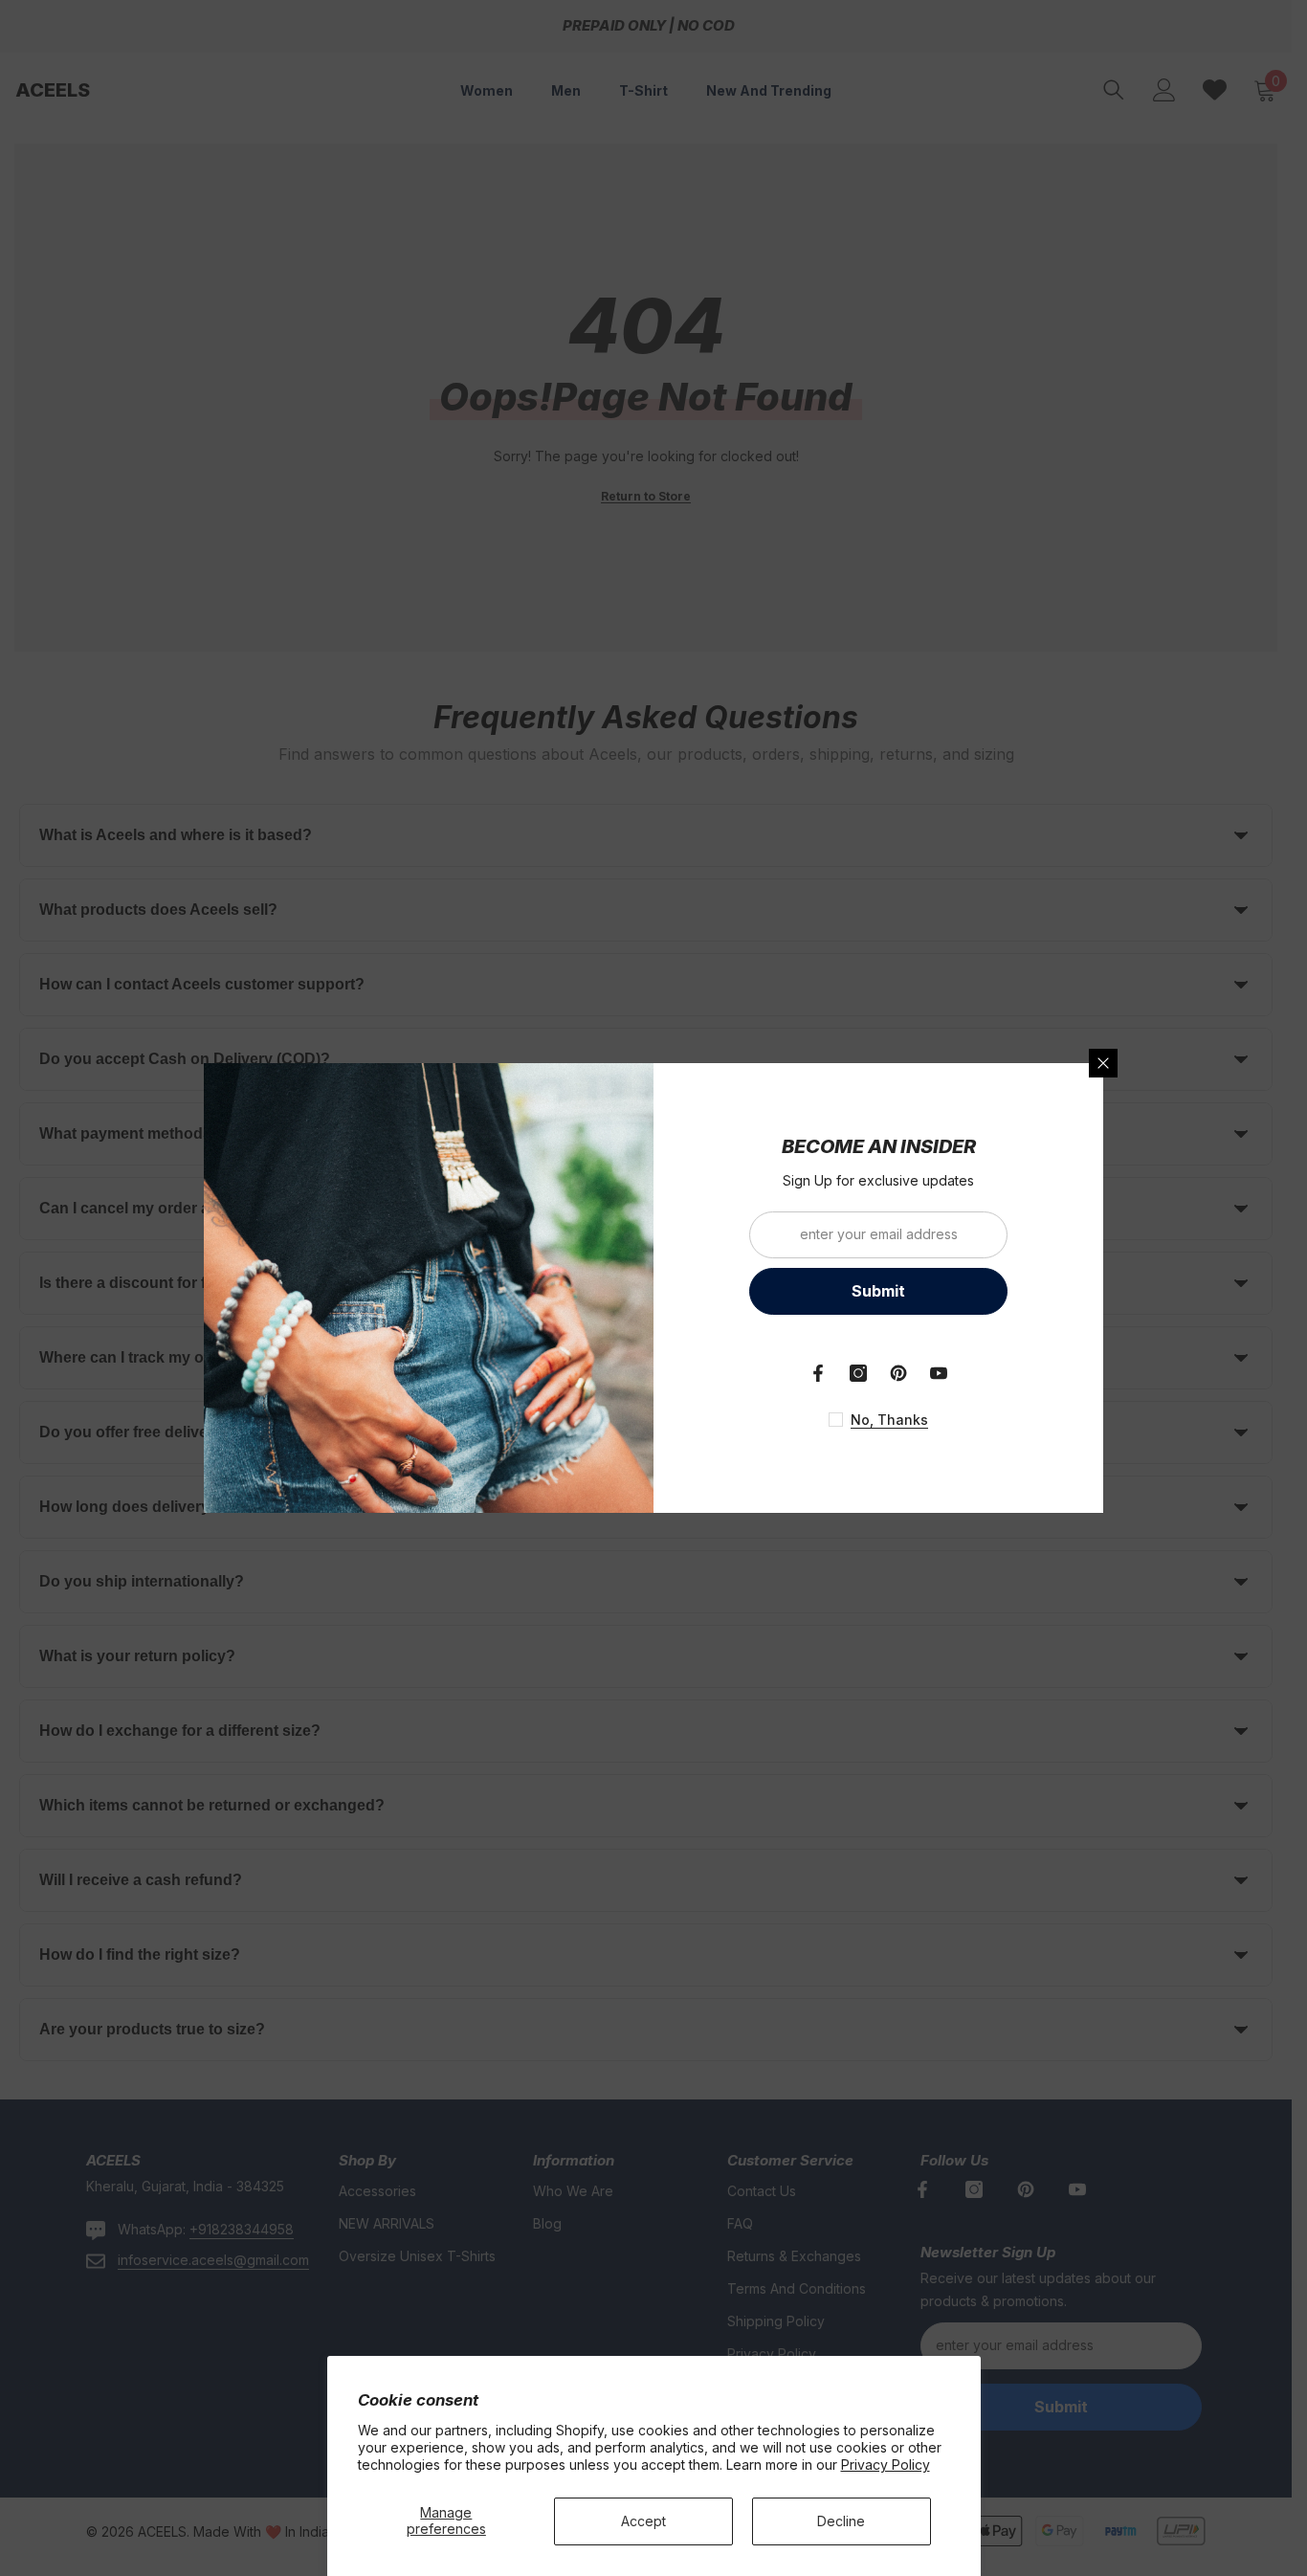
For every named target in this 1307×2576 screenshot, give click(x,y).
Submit (878, 1291)
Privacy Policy (886, 2465)
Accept (643, 2521)
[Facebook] (818, 1373)
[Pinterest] (898, 1373)
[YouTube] (939, 1373)
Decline (841, 2521)
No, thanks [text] (889, 1420)
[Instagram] (858, 1373)
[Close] (1103, 1063)
